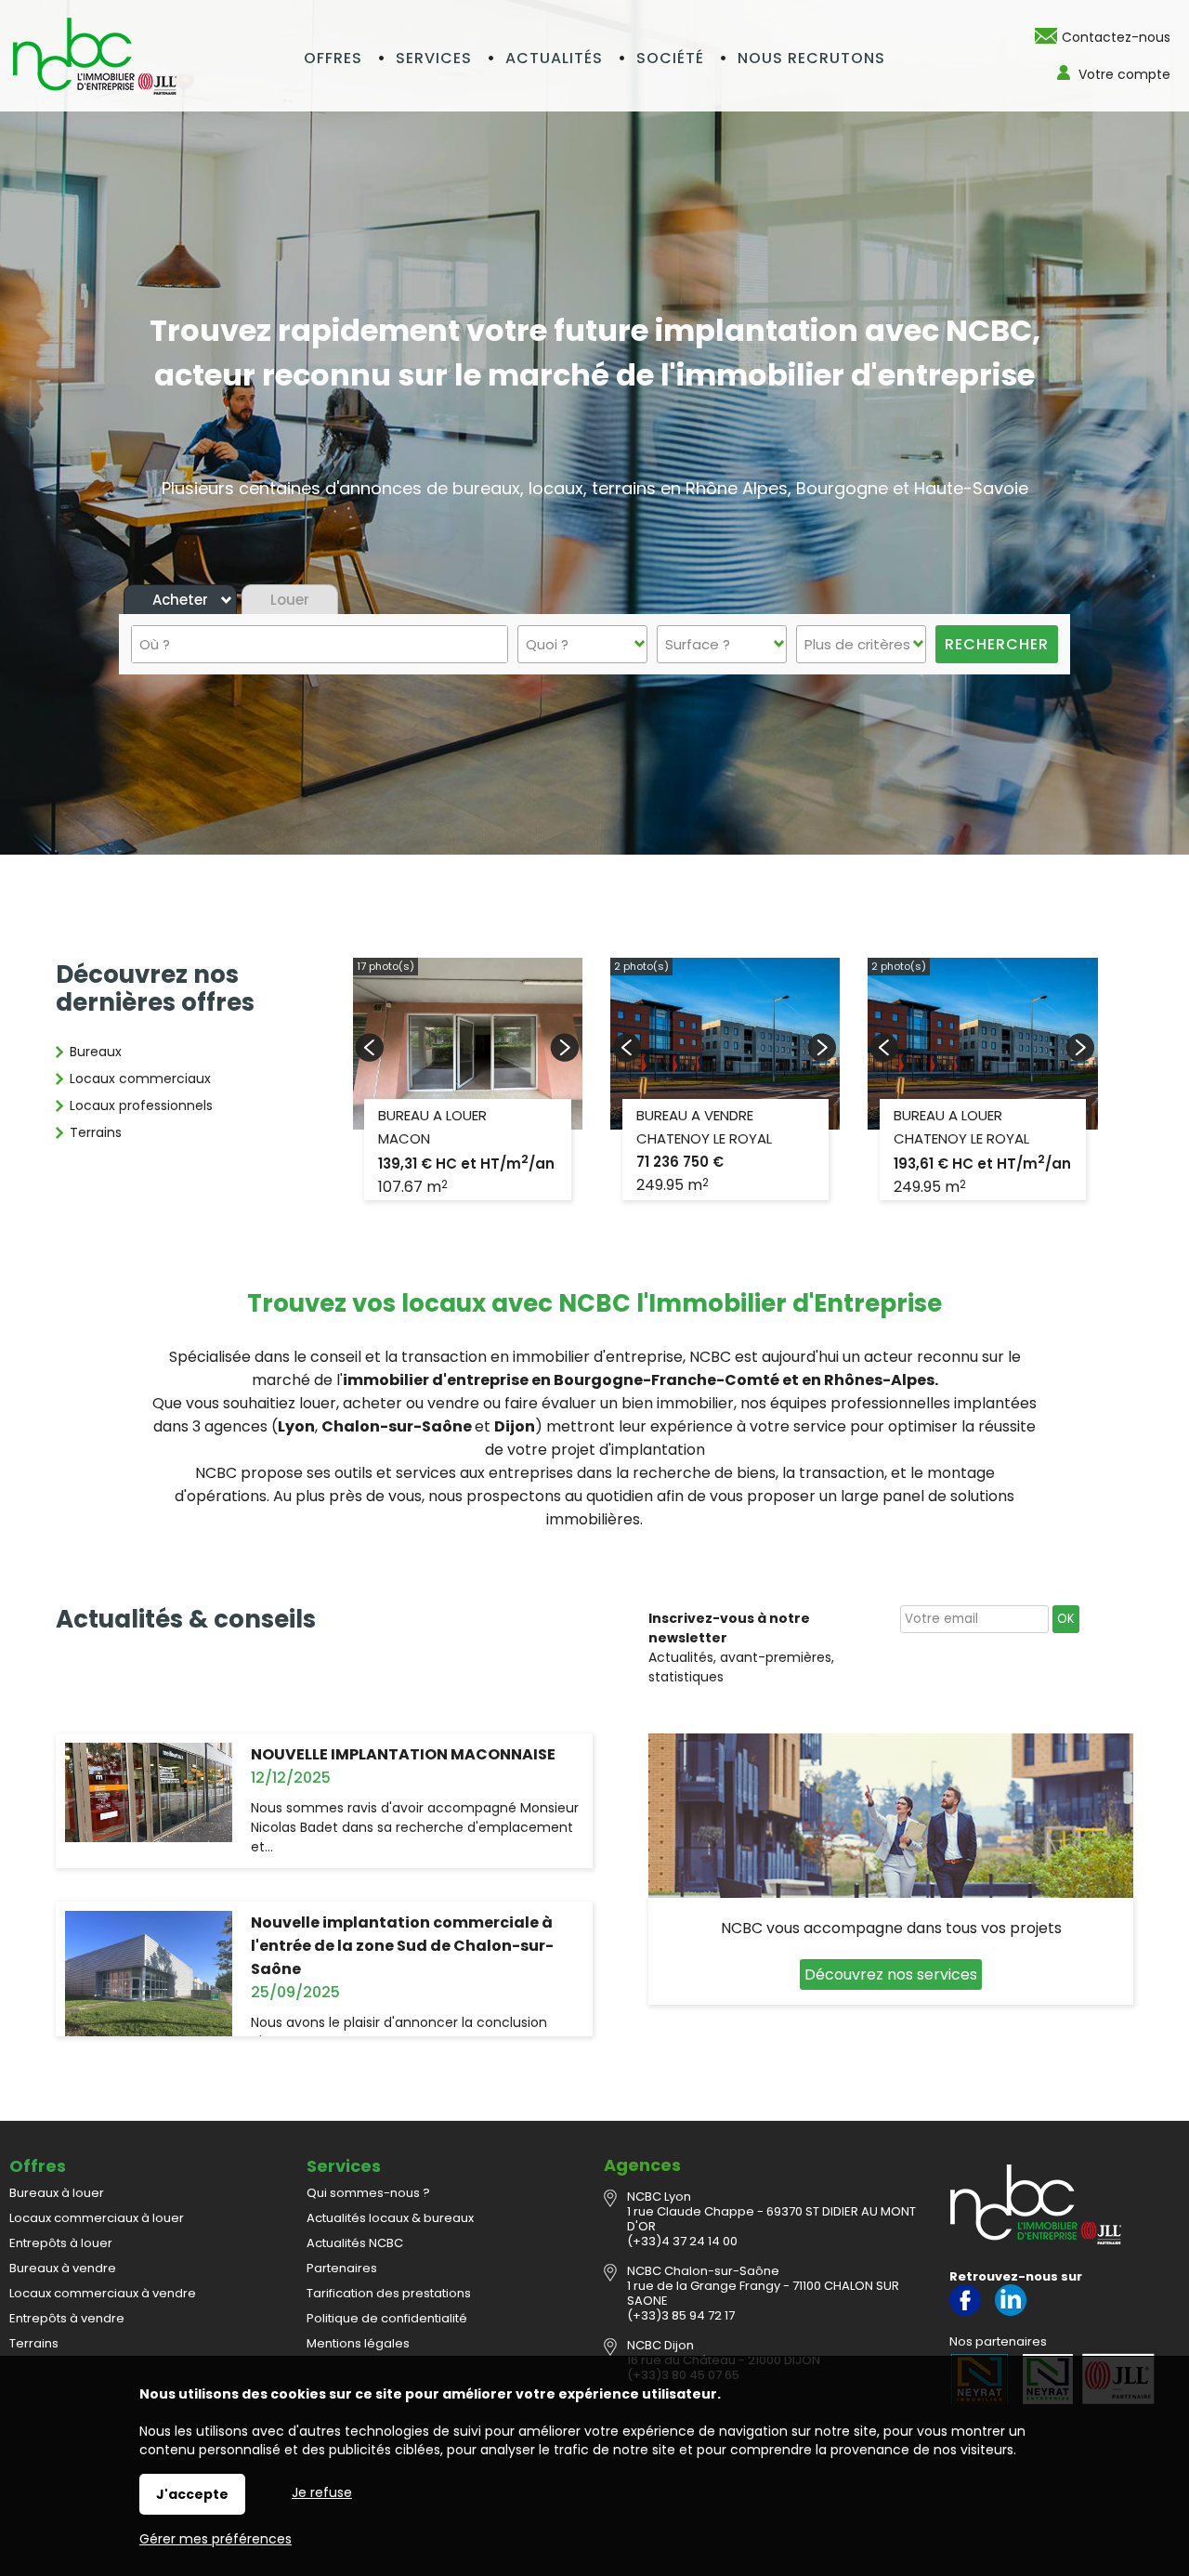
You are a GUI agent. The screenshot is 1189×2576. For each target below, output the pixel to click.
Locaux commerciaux (140, 1079)
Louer (290, 600)
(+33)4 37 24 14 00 (682, 2241)
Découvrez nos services (891, 1974)
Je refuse (322, 2492)
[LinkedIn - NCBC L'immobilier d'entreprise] (1011, 2312)
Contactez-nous (1116, 37)
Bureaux (96, 1052)
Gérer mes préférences (216, 2539)
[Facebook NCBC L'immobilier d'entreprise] (965, 2312)
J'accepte (192, 2494)
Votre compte (1124, 74)
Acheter (180, 600)
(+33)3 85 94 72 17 (681, 2315)
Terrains (96, 1132)
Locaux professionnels (141, 1105)
